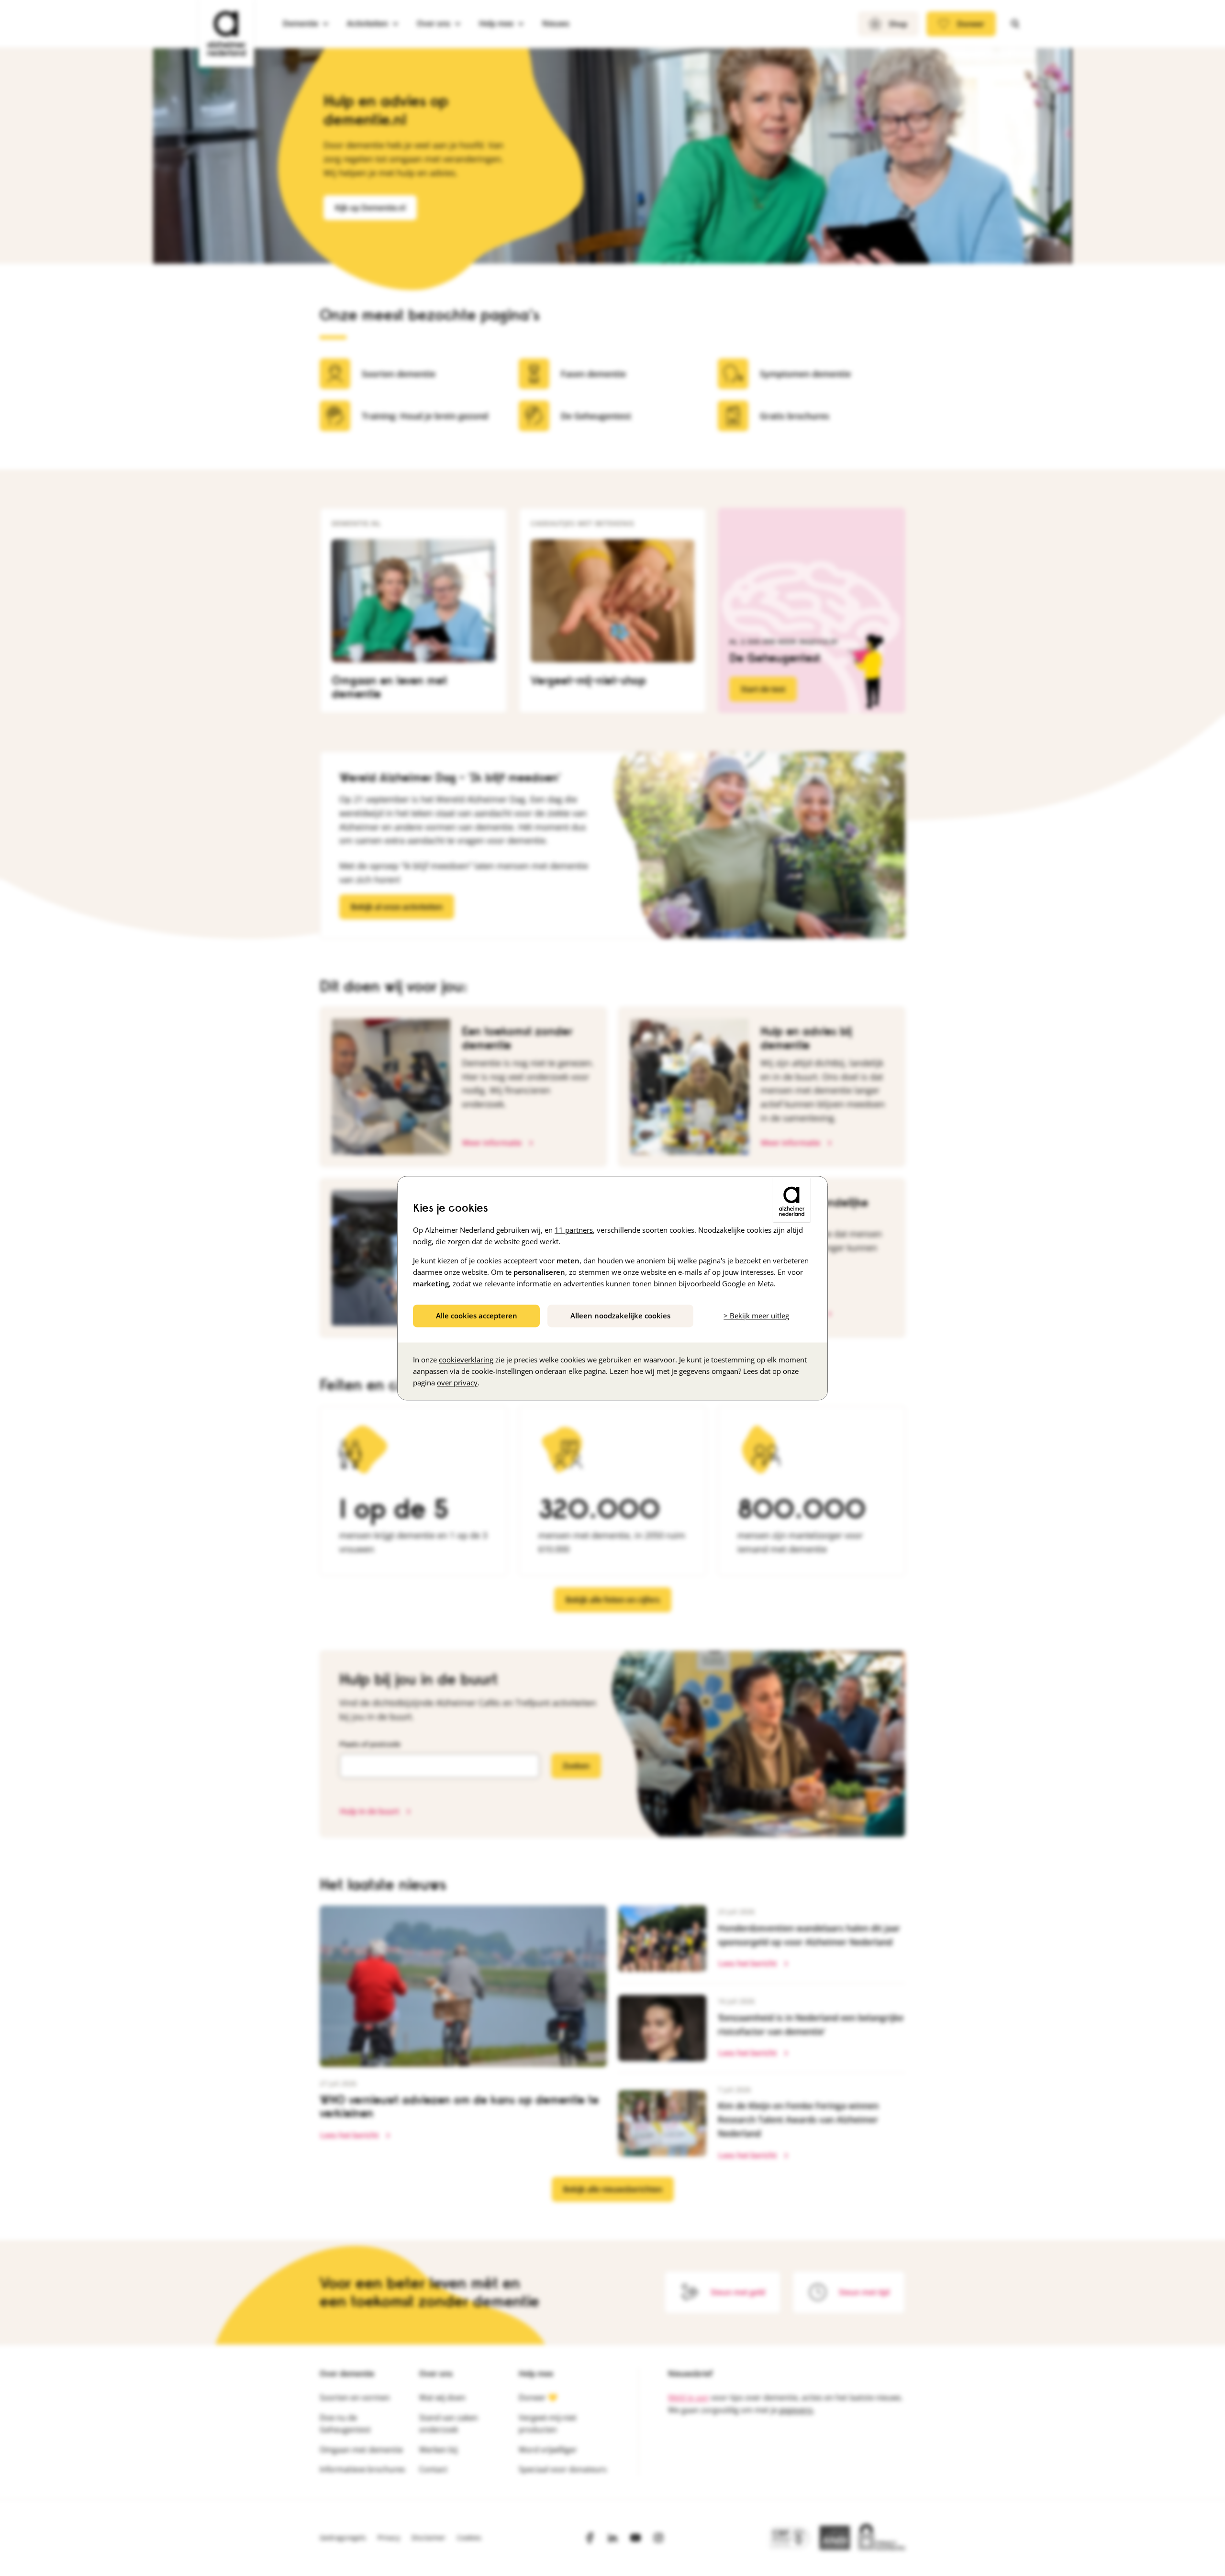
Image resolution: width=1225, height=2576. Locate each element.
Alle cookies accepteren (477, 1316)
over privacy (457, 1383)
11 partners (574, 1230)
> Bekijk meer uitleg (756, 1316)
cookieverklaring (466, 1360)
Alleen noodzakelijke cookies (620, 1316)
